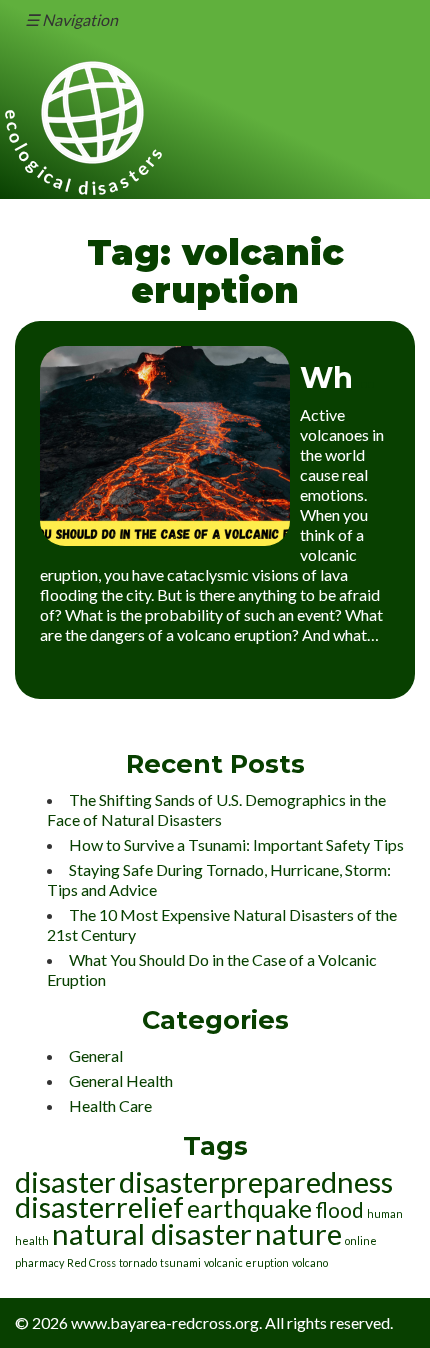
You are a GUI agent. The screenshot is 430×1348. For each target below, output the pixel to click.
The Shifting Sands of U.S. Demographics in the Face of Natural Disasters (216, 809)
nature (298, 1233)
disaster (65, 1181)
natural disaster (152, 1233)
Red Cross (91, 1262)
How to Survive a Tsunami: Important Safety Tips (236, 844)
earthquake (249, 1208)
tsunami (180, 1262)
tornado (138, 1262)
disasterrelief (99, 1206)
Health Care (110, 1105)
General (96, 1055)
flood (339, 1209)
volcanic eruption (246, 1262)
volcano (310, 1262)
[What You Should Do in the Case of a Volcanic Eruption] (165, 539)
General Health (121, 1080)
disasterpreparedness (256, 1181)
